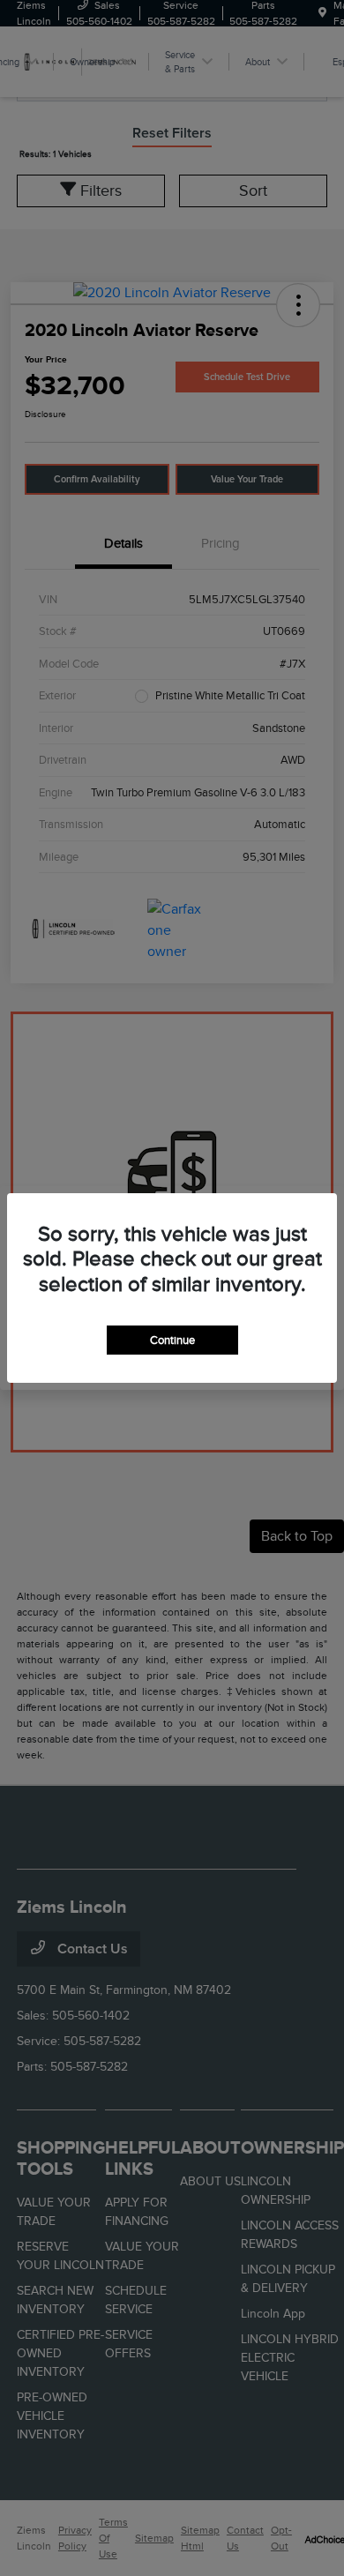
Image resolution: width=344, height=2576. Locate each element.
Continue (172, 1340)
